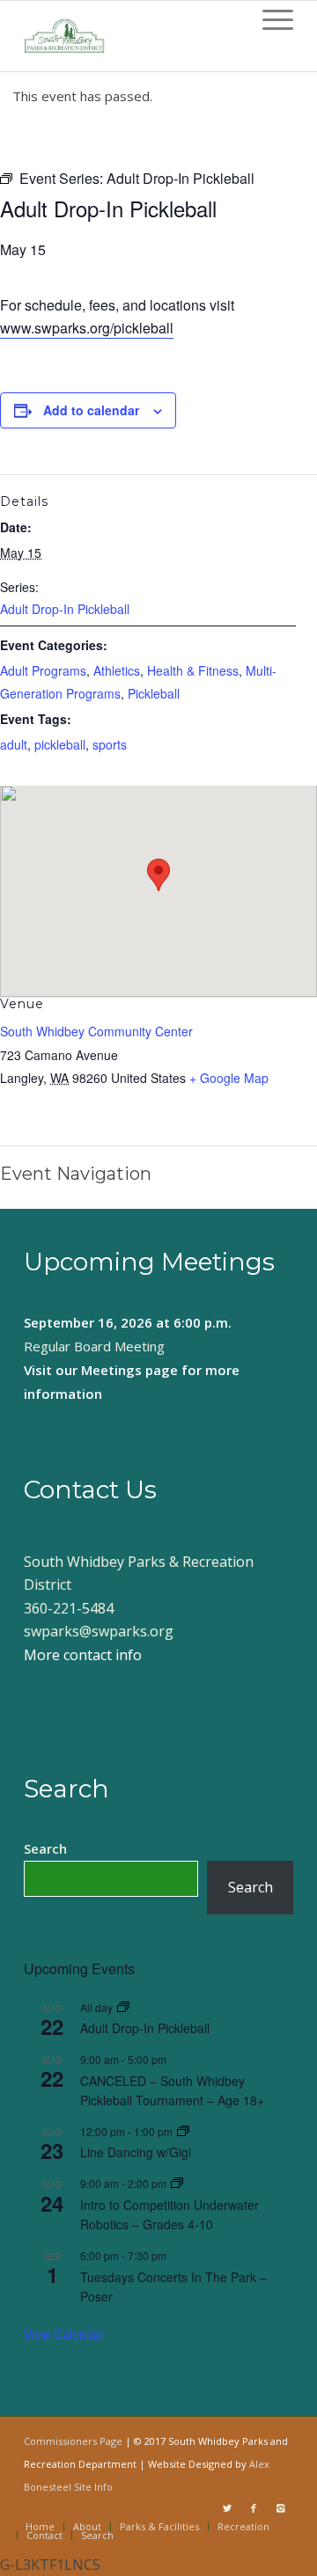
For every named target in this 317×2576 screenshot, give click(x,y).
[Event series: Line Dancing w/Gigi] (183, 2131)
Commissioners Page (73, 2441)
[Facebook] (254, 2508)
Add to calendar (91, 410)
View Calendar (64, 2334)
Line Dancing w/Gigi (136, 2152)
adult (14, 744)
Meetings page (129, 1370)
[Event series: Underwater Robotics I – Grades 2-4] (177, 2183)
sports (110, 744)
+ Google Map (229, 1078)
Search (45, 1848)
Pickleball (154, 693)
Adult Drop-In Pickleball (65, 609)
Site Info (93, 2487)
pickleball (60, 744)
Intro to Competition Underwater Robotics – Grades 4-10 (170, 2215)
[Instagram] (280, 2508)
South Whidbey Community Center (96, 1031)
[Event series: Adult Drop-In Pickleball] (123, 2007)
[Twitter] (227, 2508)
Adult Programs (43, 670)
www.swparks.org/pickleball (87, 328)
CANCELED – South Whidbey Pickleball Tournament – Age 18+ (172, 2091)
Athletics (117, 670)
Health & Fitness (193, 670)
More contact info (83, 1655)
